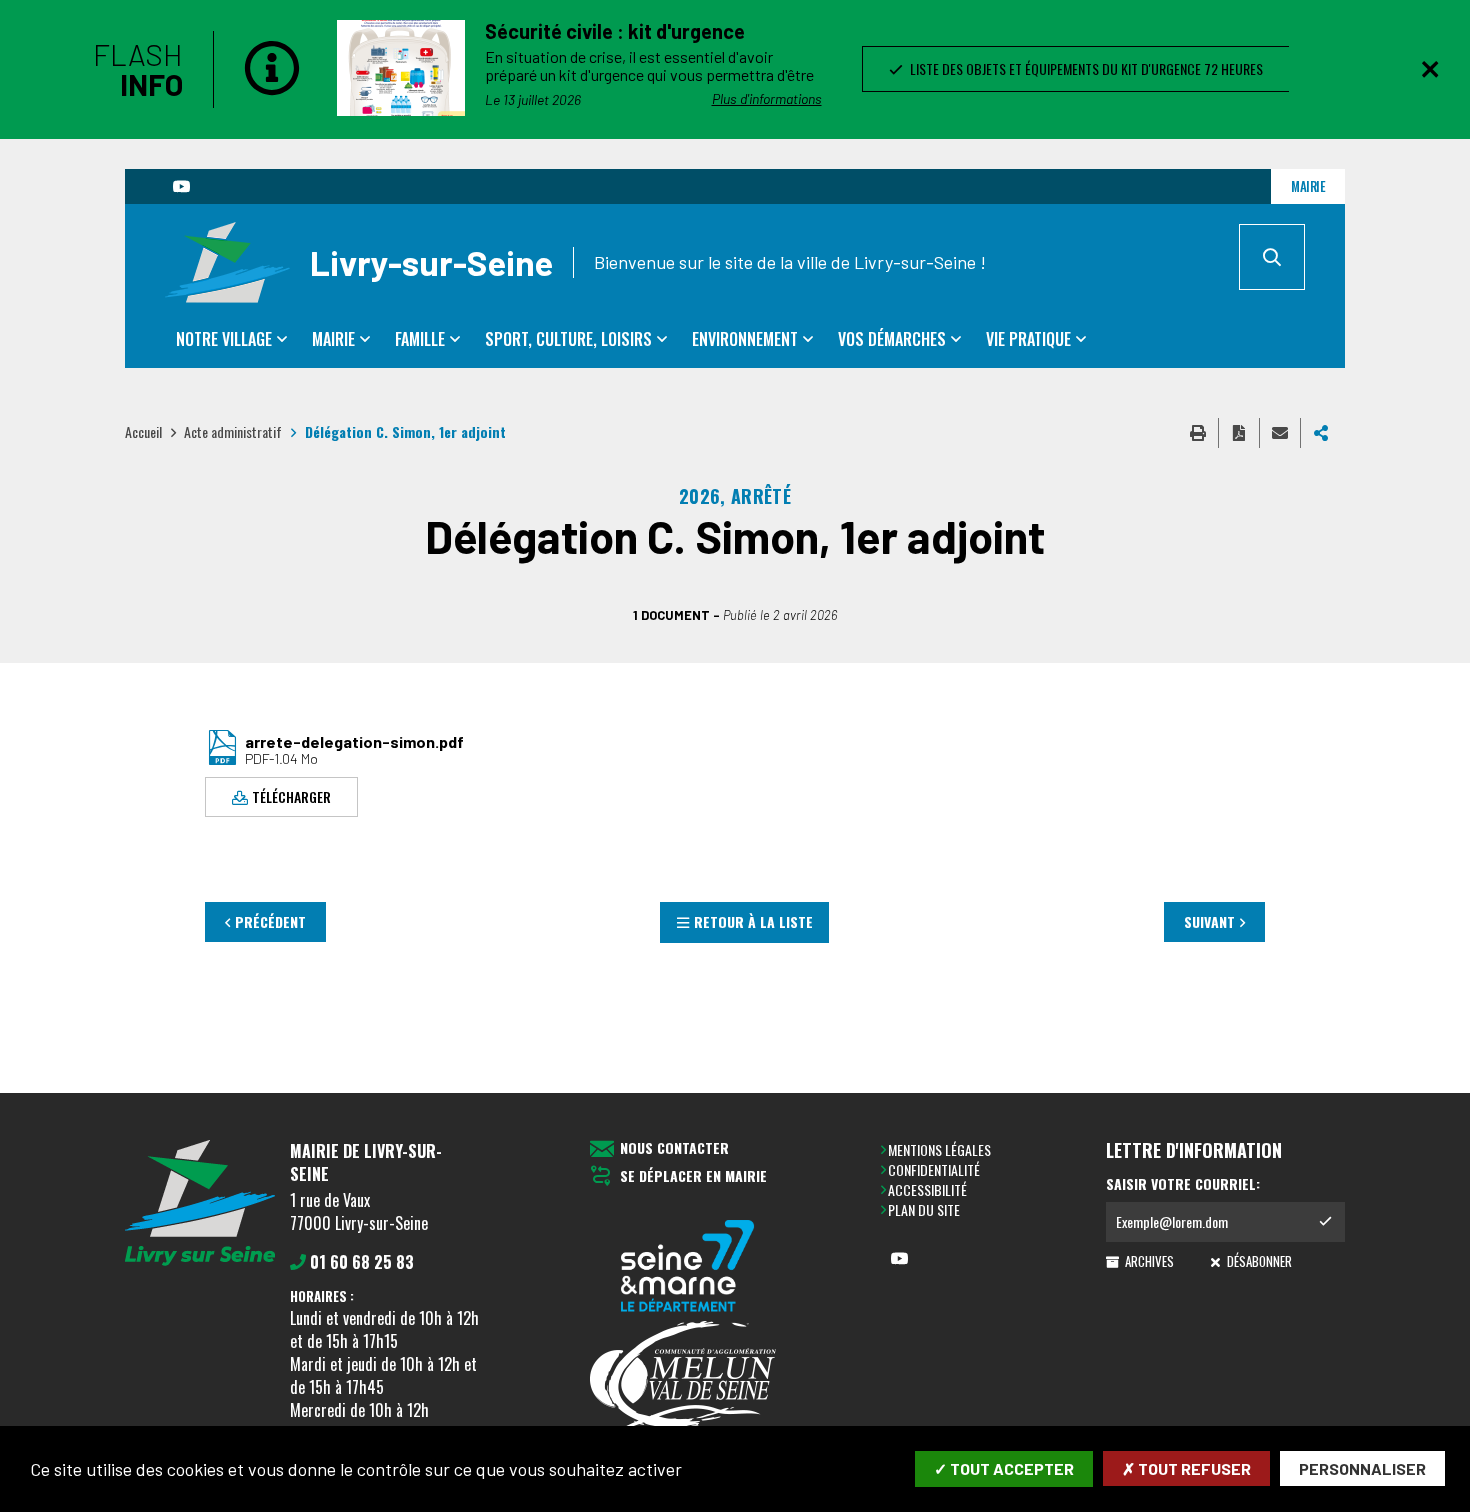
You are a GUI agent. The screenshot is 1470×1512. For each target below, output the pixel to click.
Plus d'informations (767, 98)
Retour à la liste (753, 921)
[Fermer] (1430, 69)
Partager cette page (1321, 433)
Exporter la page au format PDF (1239, 433)
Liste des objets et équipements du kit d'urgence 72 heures (1084, 68)
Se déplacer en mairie (693, 1176)
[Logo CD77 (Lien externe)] (688, 1267)
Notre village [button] (224, 339)
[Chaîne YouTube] (181, 186)
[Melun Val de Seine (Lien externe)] (688, 1376)
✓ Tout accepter (1004, 1468)
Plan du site (924, 1209)
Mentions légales (939, 1149)
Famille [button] (420, 339)
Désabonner (1257, 1261)
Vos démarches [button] (892, 339)
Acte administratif (233, 431)
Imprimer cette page (1198, 433)
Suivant (1209, 921)
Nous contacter (674, 1148)
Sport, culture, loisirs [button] (568, 339)
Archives (1148, 1261)
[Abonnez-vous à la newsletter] (1325, 1222)
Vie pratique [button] (1028, 339)
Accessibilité (927, 1189)
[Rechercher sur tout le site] (1272, 257)
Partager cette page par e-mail (1280, 433)
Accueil (143, 431)
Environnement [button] (745, 339)
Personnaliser (1362, 1468)
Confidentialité (934, 1169)
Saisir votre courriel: (1183, 1184)
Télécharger (291, 796)
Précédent (270, 921)
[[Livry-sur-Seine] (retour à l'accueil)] (200, 1262)
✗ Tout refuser (1186, 1468)
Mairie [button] (333, 339)
